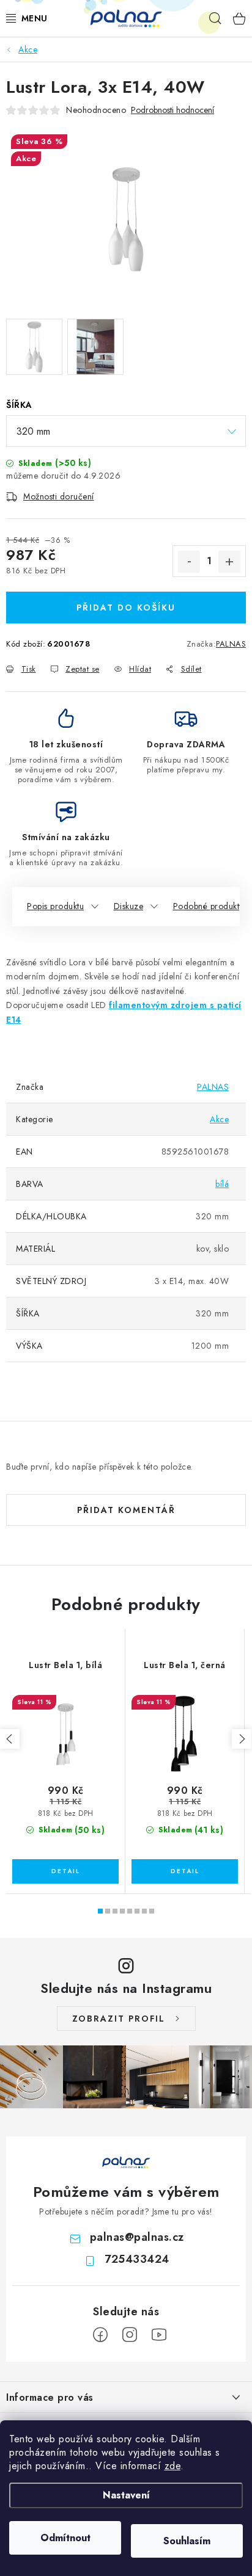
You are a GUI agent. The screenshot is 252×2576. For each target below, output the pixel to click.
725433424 (137, 2259)
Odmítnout (65, 2538)
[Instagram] (130, 2335)
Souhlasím (187, 2541)
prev (10, 1739)
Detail (65, 1871)
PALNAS (231, 644)
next (242, 1739)
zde (173, 2466)
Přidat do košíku (126, 608)
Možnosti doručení (59, 496)
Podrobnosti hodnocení (172, 110)
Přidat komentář (126, 1510)
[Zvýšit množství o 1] (229, 562)
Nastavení (126, 2495)
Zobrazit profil (119, 2019)
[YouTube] (159, 2335)
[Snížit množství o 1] (189, 562)
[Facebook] (100, 2335)
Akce (219, 1119)
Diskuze (129, 906)
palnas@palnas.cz (137, 2237)
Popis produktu (55, 906)
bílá (222, 1184)
